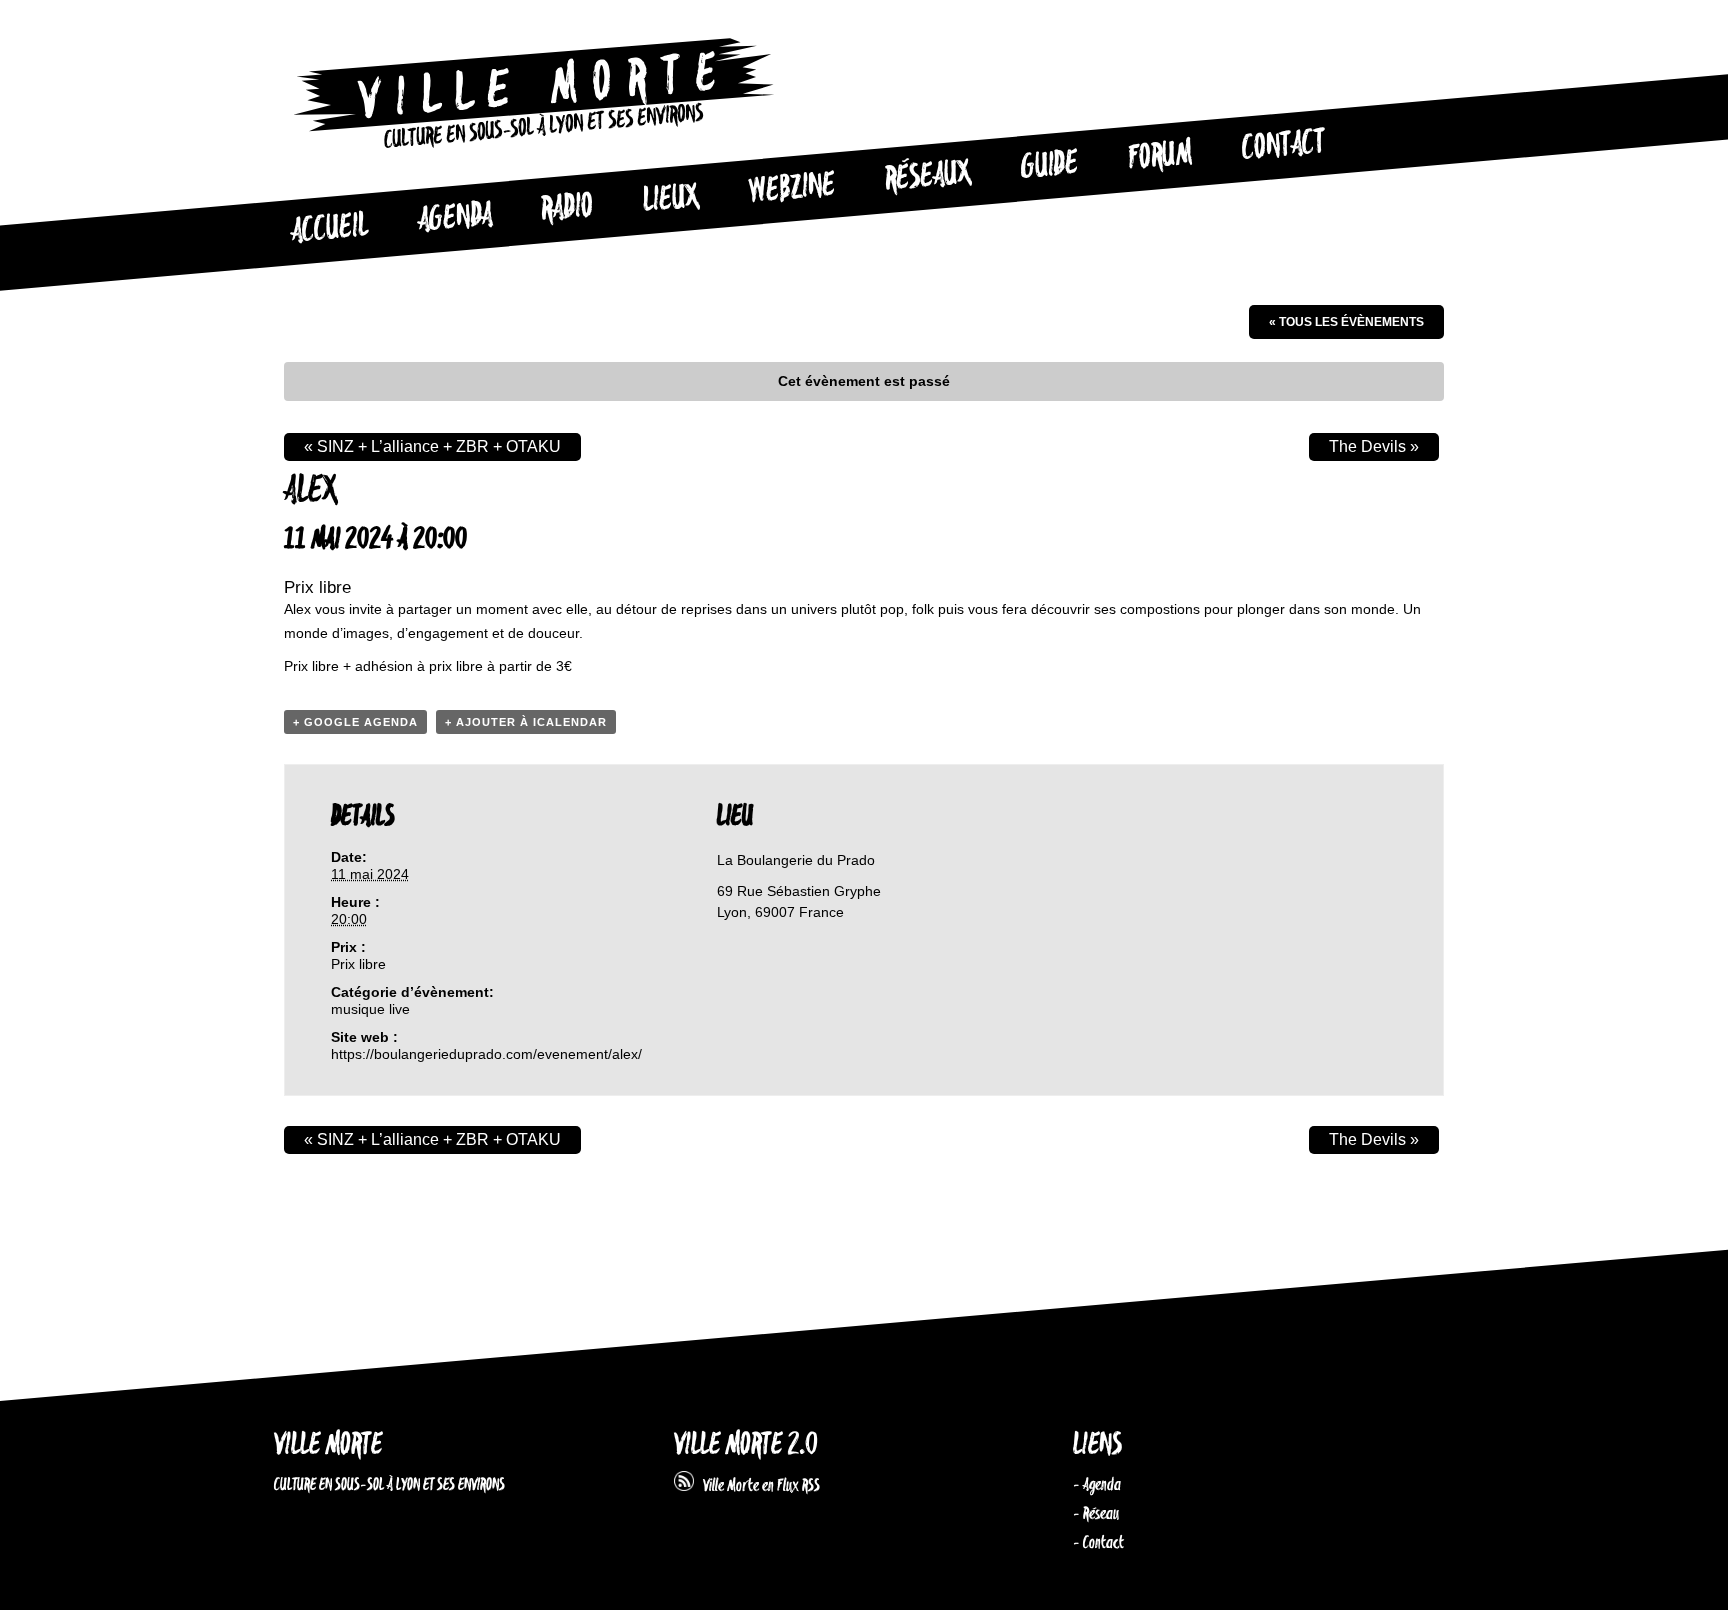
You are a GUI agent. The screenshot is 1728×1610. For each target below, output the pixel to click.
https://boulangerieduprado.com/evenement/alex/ (486, 1054)
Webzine (792, 189)
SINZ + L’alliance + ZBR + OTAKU (432, 446)
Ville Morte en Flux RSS (757, 1486)
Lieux (671, 200)
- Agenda (1097, 1485)
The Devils (1374, 446)
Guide (1050, 166)
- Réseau (1096, 1514)
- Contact (1098, 1543)
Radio (567, 208)
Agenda (454, 218)
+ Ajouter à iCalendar (526, 722)
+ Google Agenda (355, 722)
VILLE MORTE (328, 1445)
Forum (1160, 156)
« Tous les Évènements (1346, 322)
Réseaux (927, 177)
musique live (370, 1009)
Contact (1283, 146)
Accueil (329, 229)
